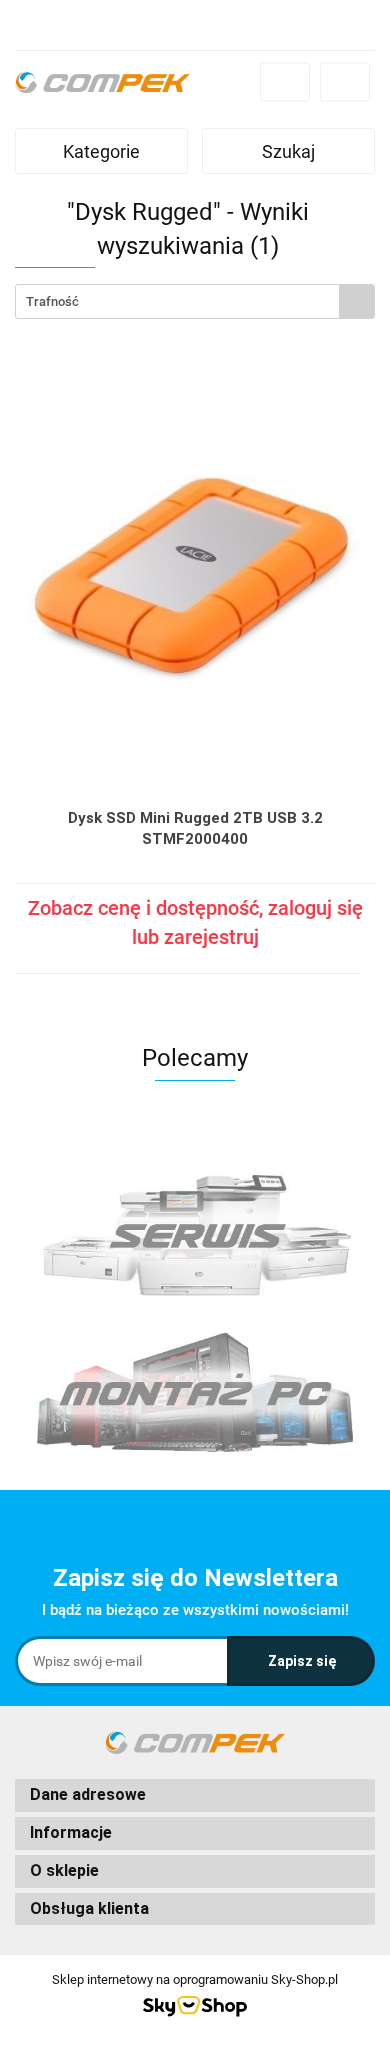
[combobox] (195, 301)
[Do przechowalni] (366, 956)
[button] (195, 1795)
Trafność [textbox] (52, 301)
